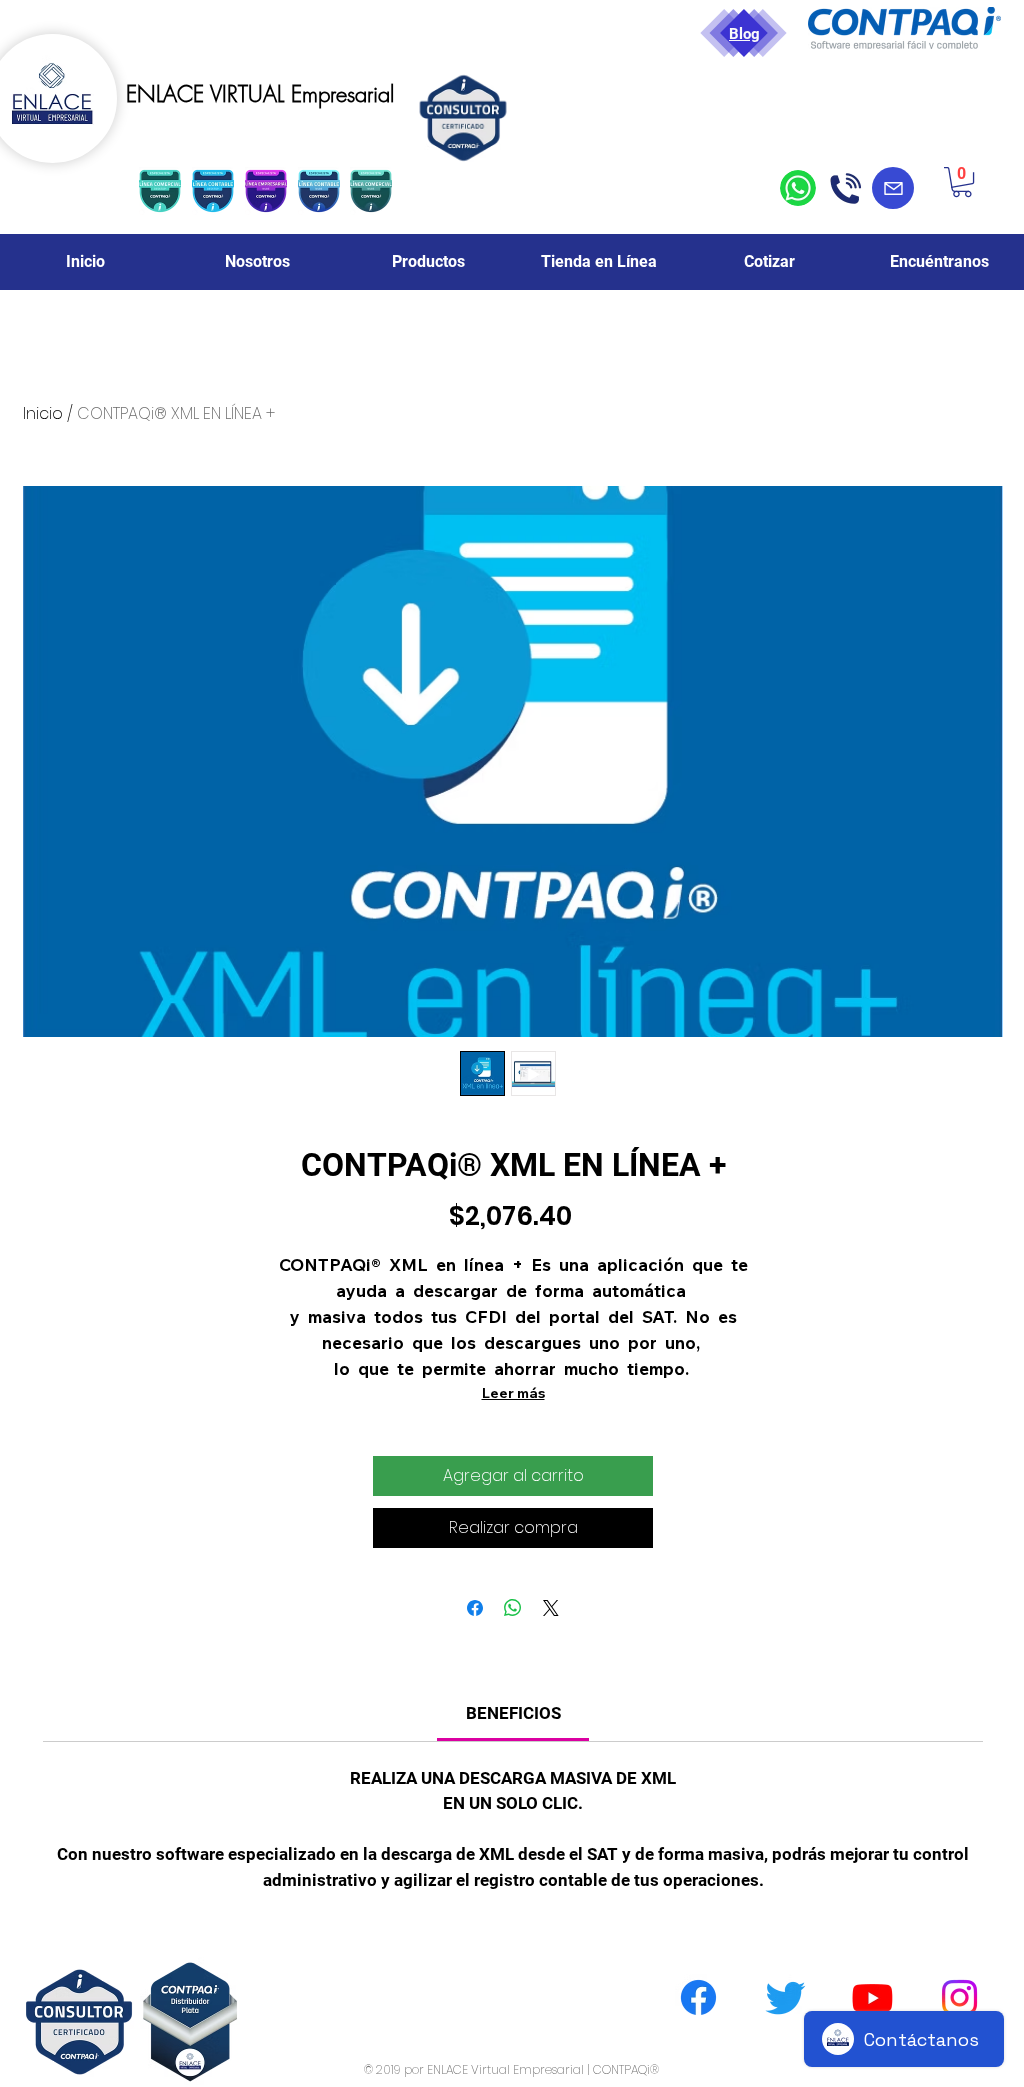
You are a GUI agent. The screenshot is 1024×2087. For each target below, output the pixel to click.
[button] (962, 182)
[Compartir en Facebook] (475, 1608)
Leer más (513, 1393)
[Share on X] (551, 1608)
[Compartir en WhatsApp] (513, 1608)
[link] (513, 1713)
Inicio (43, 413)
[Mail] (893, 188)
